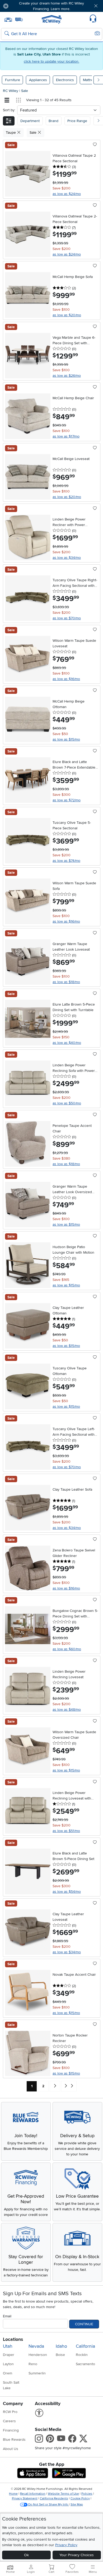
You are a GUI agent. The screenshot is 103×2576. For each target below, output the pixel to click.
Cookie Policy (80, 2498)
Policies (87, 2494)
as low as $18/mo (66, 982)
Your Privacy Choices (77, 2555)
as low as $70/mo (67, 618)
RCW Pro (10, 2412)
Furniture (13, 80)
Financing (11, 2430)
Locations (13, 2339)
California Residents (54, 2498)
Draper (9, 2355)
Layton (8, 2364)
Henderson (38, 2355)
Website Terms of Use (63, 2494)
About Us (11, 2449)
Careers (9, 2421)
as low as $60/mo (67, 1649)
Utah (8, 2346)
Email (7, 2316)
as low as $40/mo (67, 1043)
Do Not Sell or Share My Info (48, 2505)
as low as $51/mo (66, 1831)
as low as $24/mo (67, 194)
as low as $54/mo (67, 1892)
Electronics (65, 80)
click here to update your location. (51, 61)
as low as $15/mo (66, 739)
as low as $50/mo (67, 1103)
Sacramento (85, 2364)
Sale (25, 91)
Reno (33, 2364)
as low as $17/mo (66, 436)
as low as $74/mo (66, 861)
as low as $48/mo (67, 1710)
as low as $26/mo (67, 376)
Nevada (36, 2346)
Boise (60, 2355)
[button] (21, 6)
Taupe (11, 132)
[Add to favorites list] (95, 145)
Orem (8, 2373)
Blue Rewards (14, 2440)
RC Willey (11, 91)
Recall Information (33, 2494)
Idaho (61, 2346)
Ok (26, 2555)
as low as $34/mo (67, 558)
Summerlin (37, 2373)
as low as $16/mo (66, 679)
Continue (84, 2324)
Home (13, 2494)
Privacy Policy (66, 2545)
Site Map (77, 2505)
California (85, 2346)
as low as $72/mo (67, 800)
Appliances (38, 80)
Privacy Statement (25, 2498)
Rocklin (82, 2355)
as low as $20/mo (67, 315)
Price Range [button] (77, 121)
